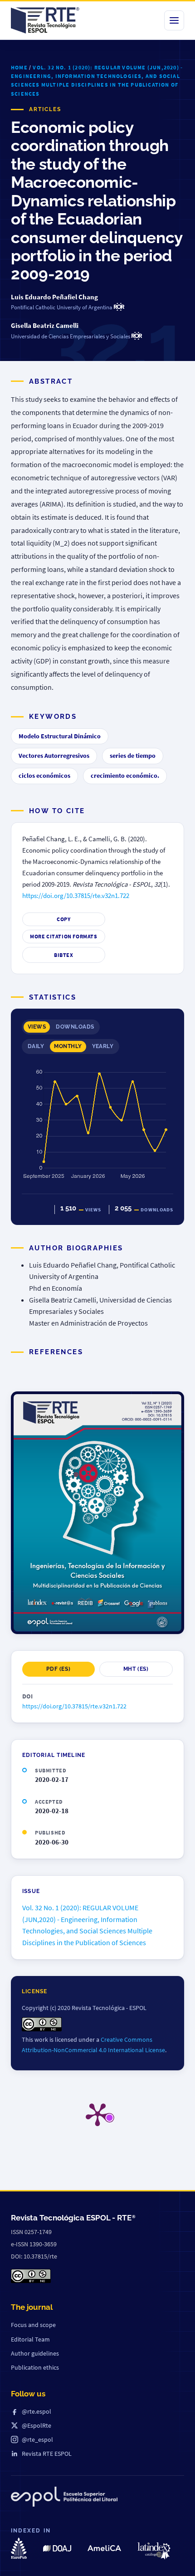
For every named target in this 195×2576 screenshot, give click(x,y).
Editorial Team (30, 2339)
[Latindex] (154, 2551)
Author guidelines (35, 2353)
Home (19, 67)
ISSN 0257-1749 (31, 2232)
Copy (63, 919)
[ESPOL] (64, 2498)
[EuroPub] (19, 2548)
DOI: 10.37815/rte (34, 2256)
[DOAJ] (57, 2548)
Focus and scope (33, 2325)
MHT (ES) (136, 1669)
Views (37, 1027)
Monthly (68, 1046)
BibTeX (64, 955)
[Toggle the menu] (174, 20)
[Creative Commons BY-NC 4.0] (31, 2276)
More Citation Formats (64, 936)
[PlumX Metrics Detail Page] (97, 2114)
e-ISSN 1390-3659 (34, 2244)
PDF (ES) (58, 1669)
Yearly (103, 1046)
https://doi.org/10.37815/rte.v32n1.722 (76, 896)
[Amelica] (104, 2548)
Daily (36, 1046)
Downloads (75, 1027)
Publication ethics (35, 2367)
